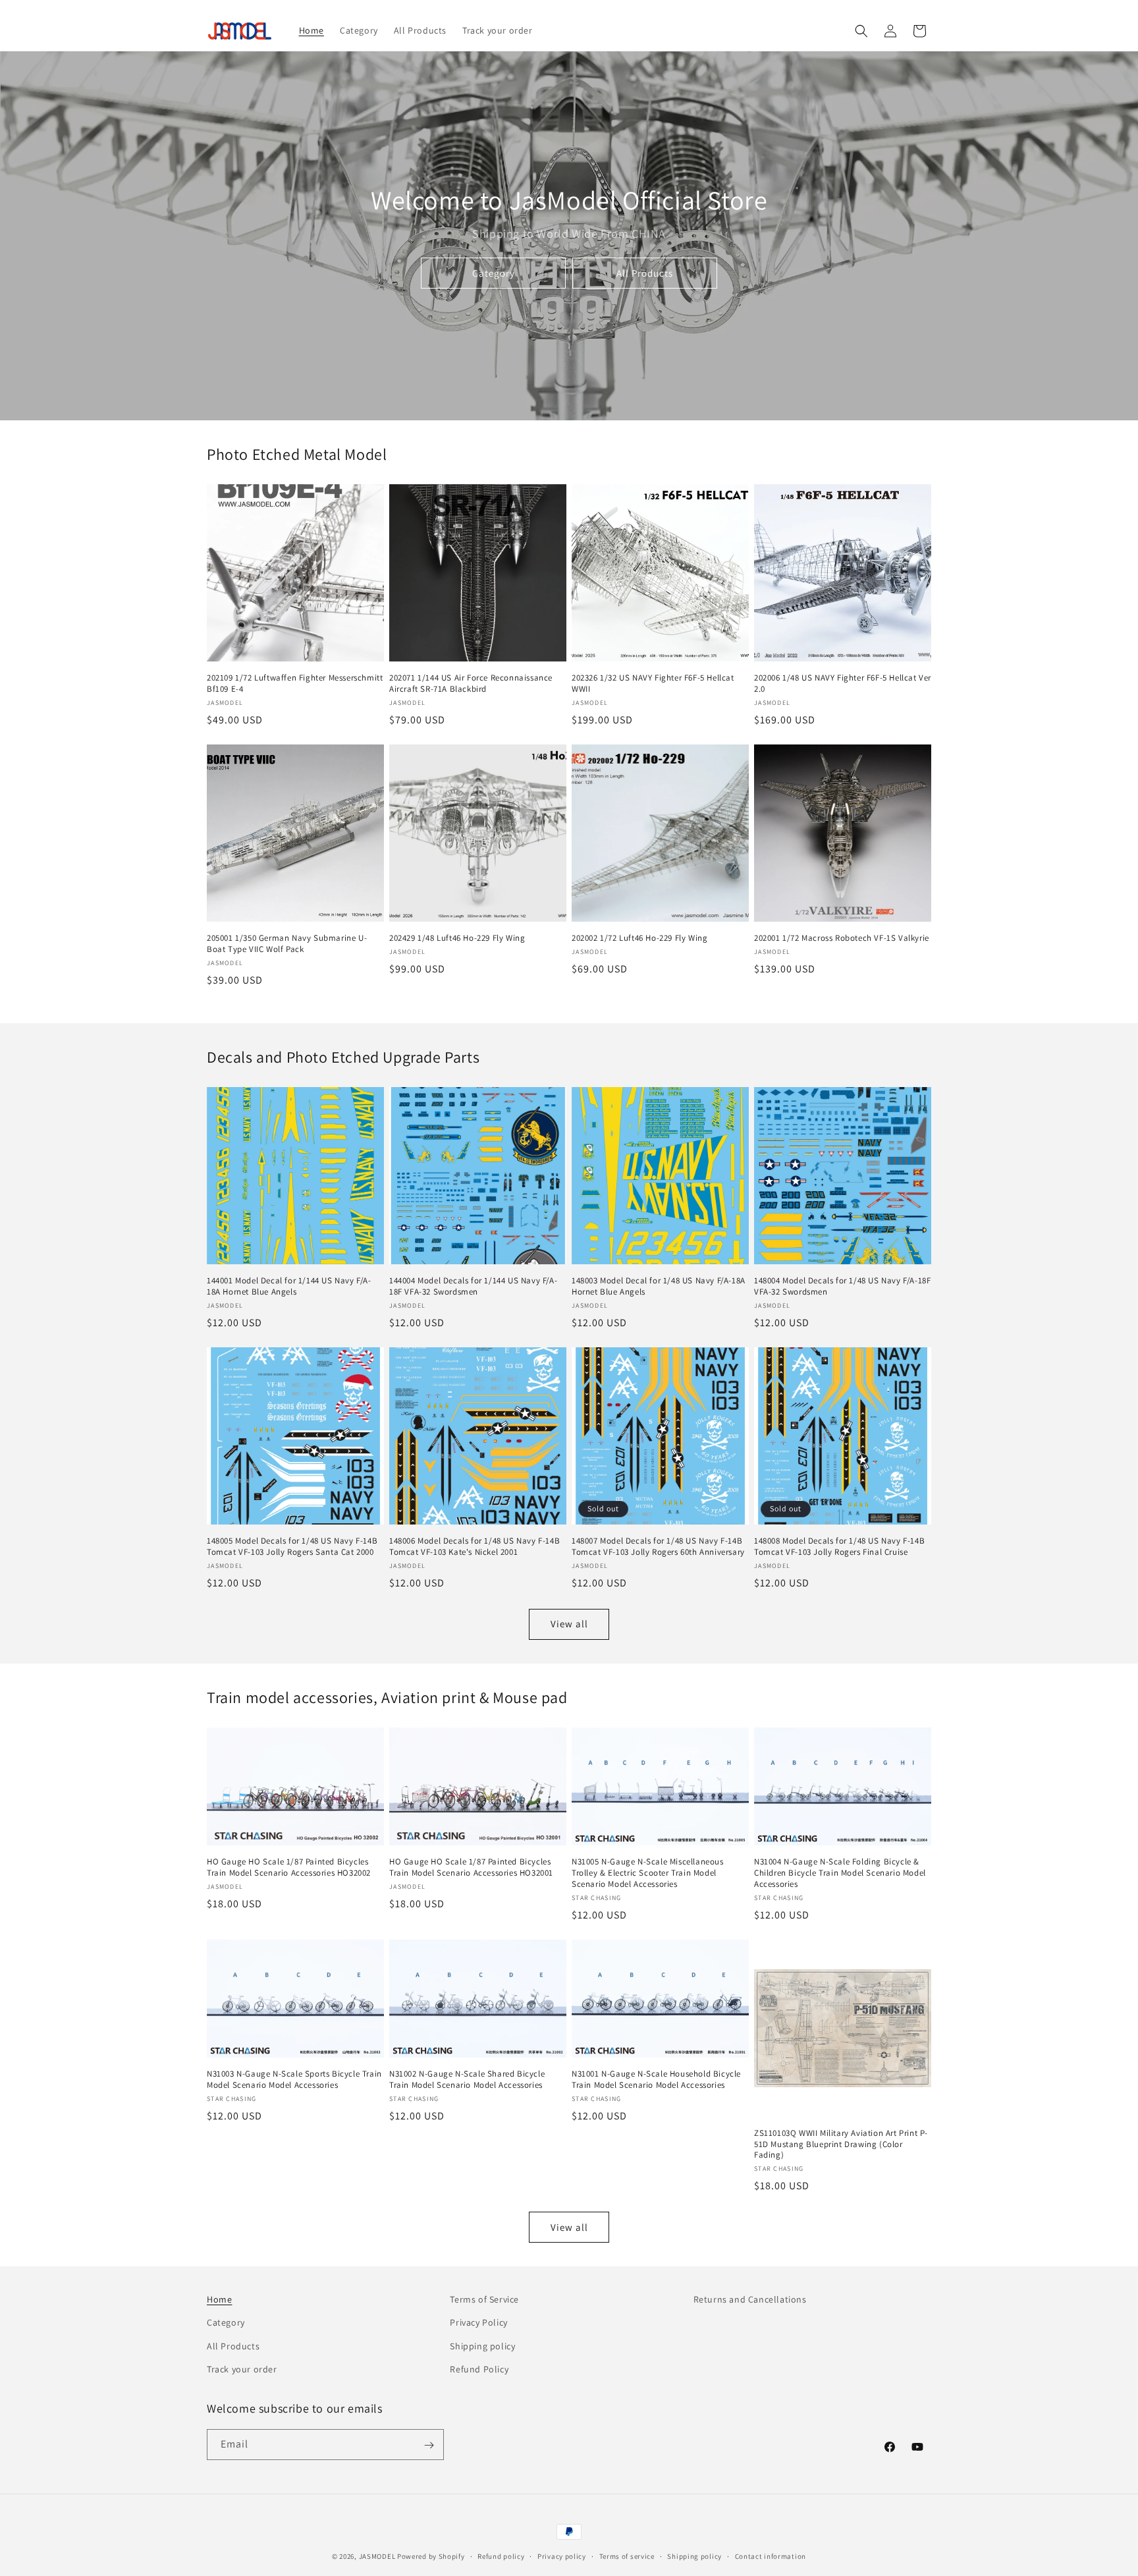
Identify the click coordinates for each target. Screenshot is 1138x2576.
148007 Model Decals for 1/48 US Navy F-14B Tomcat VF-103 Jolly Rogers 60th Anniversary (658, 1547)
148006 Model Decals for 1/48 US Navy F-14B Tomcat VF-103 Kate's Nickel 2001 (474, 1547)
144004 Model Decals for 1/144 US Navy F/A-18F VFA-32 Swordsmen (473, 1286)
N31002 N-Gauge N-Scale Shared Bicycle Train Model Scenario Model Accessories (467, 2080)
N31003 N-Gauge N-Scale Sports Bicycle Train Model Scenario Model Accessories (294, 2080)
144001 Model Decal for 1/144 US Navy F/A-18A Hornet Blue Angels (289, 1286)
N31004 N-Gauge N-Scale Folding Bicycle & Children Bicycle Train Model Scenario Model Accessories (840, 1873)
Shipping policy (482, 2346)
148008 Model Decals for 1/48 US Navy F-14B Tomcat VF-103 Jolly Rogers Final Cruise (839, 1547)
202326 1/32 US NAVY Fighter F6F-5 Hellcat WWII (653, 684)
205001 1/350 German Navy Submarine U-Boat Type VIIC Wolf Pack (287, 944)
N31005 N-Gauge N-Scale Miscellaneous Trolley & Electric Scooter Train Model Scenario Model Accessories (648, 1873)
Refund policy (501, 2556)
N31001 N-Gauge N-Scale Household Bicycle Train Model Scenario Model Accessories (656, 2080)
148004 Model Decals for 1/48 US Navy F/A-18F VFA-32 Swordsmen (842, 1286)
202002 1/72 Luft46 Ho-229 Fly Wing (639, 938)
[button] (861, 31)
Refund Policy (479, 2369)
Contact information (771, 2556)
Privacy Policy (478, 2323)
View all (569, 1624)
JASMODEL (377, 2556)
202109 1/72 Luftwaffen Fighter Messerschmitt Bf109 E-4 (295, 684)
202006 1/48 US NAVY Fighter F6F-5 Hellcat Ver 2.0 (843, 684)
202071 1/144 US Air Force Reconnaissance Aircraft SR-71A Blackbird (471, 684)
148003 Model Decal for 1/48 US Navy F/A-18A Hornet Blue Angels (659, 1286)
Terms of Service (484, 2299)
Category (494, 273)
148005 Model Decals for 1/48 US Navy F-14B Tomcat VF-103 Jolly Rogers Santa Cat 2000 (292, 1547)
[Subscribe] (429, 2445)
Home (219, 2299)
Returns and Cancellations (750, 2299)
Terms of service (627, 2556)
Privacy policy (562, 2556)
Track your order (242, 2369)
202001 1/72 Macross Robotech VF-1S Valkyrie (842, 938)
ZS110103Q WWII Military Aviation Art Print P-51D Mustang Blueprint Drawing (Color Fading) (841, 2144)
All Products (645, 273)
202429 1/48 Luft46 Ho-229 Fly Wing (457, 938)
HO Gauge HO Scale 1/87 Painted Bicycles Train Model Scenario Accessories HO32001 (471, 1867)
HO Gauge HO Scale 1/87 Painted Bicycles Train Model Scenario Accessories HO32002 (289, 1867)
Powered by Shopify (431, 2556)
